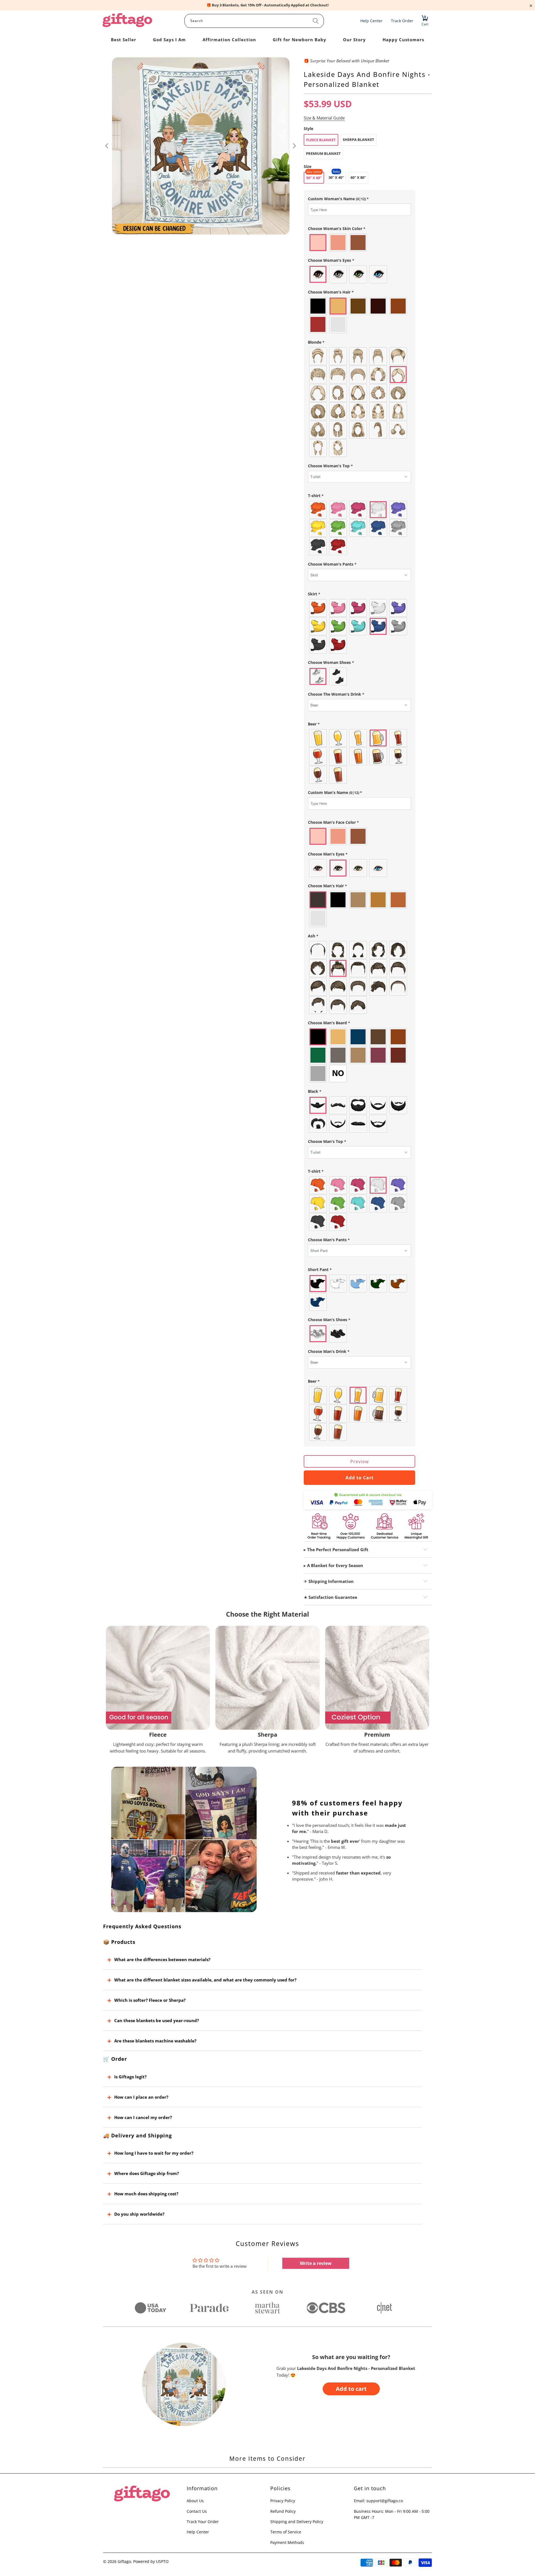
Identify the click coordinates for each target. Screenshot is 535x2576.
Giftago (124, 2561)
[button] (359, 199)
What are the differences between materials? (162, 1959)
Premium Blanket (323, 153)
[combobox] (254, 21)
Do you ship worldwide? (139, 2214)
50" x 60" (314, 178)
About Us (195, 2501)
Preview (359, 1461)
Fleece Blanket (321, 140)
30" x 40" (336, 177)
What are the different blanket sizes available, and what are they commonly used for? (205, 1980)
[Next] (294, 146)
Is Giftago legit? (130, 2077)
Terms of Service (286, 2532)
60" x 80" (358, 177)
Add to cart (351, 2389)
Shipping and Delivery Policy (297, 2522)
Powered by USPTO (151, 2561)
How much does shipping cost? (146, 2194)
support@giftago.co (385, 2501)
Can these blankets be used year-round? (157, 2020)
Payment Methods (287, 2542)
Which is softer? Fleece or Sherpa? (150, 2000)
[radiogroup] (359, 243)
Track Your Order (203, 2522)
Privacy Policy (283, 2501)
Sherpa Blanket (358, 140)
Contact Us (197, 2511)
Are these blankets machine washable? (155, 2041)
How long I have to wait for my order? (154, 2153)
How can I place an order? (141, 2097)
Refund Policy (283, 2511)
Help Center (198, 2532)
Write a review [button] (316, 2263)
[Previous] (107, 146)
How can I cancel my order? (143, 2117)
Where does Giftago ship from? (147, 2173)
